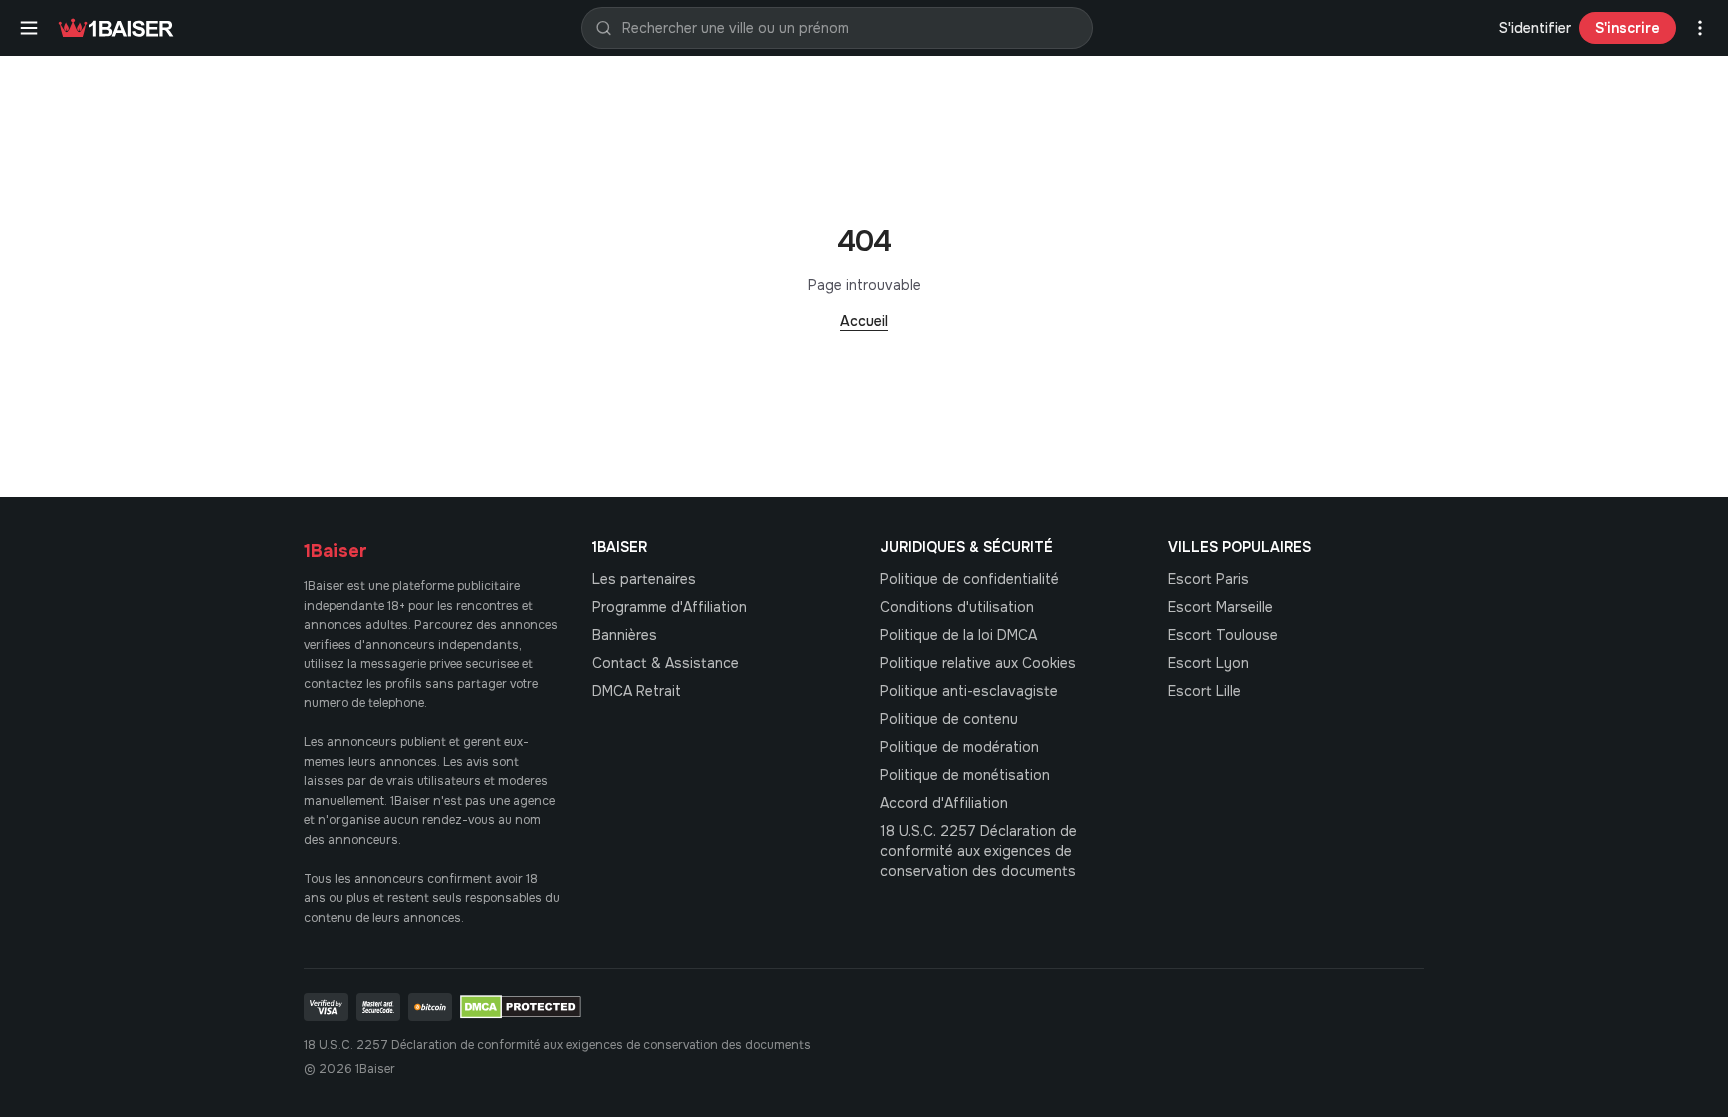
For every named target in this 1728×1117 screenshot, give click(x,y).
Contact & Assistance (665, 663)
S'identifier (1535, 28)
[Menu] (29, 28)
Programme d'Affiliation (669, 607)
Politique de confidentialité (969, 579)
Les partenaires (644, 579)
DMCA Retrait (636, 691)
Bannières (624, 635)
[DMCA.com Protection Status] (520, 1007)
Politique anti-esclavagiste (969, 691)
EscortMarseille (1220, 607)
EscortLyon (1208, 663)
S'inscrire (1627, 28)
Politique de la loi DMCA (958, 635)
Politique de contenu (949, 719)
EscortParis (1208, 579)
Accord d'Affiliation (944, 803)
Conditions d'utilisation (957, 607)
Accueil (864, 321)
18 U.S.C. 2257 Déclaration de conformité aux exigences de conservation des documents (978, 851)
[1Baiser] (116, 28)
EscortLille (1204, 691)
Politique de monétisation (965, 775)
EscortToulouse (1223, 635)
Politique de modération (959, 747)
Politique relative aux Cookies (978, 663)
